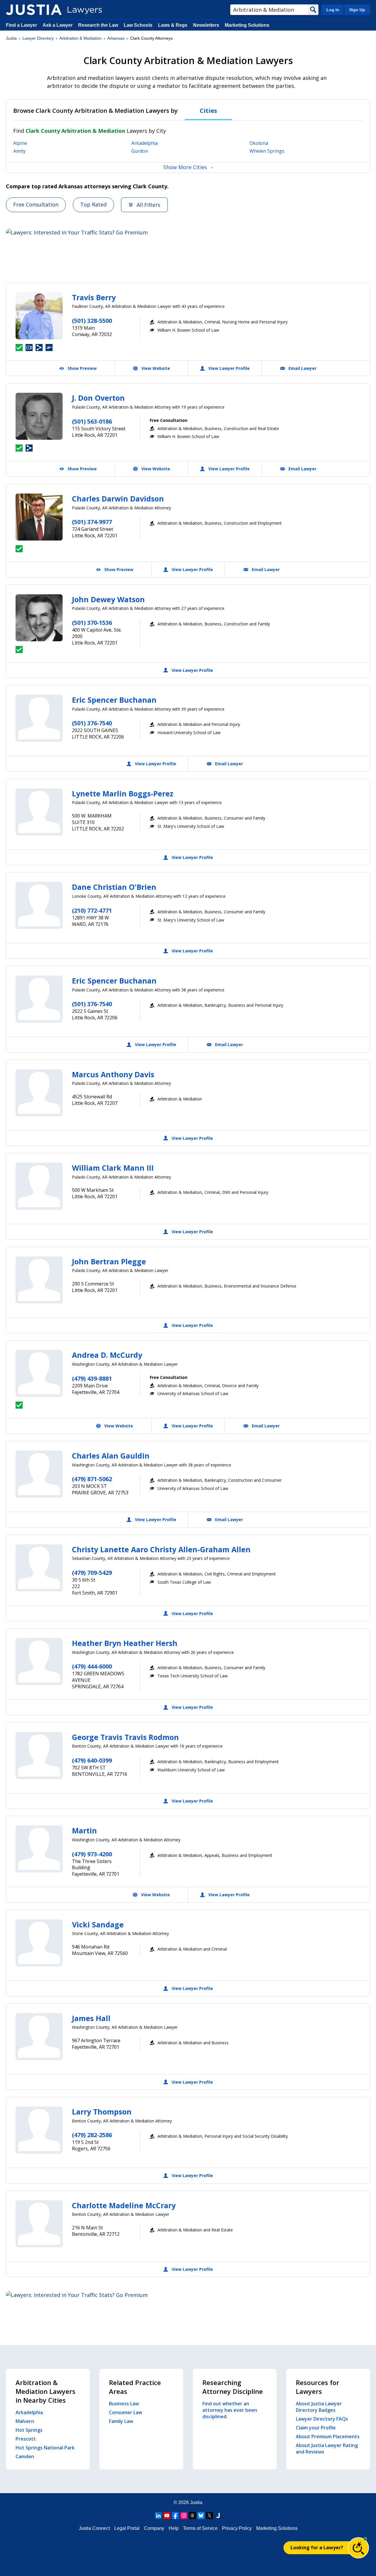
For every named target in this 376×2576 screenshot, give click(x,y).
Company (154, 2528)
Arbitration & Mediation (80, 38)
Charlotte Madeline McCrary (124, 2205)
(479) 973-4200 (92, 1854)
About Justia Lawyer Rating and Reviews (327, 2449)
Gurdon (140, 151)
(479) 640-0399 (92, 1760)
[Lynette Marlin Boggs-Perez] (39, 812)
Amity (19, 151)
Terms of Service (200, 2528)
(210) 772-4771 (92, 911)
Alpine (20, 143)
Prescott (26, 2439)
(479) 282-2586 (92, 2135)
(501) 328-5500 (92, 321)
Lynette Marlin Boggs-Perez (123, 793)
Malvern (25, 2421)
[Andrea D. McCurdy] (39, 1373)
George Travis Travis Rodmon (125, 1737)
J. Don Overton (98, 398)
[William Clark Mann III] (39, 1186)
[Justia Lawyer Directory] (34, 10)
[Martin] (39, 1849)
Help (174, 2528)
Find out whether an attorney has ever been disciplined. (230, 2410)
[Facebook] (175, 2515)
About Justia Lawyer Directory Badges (319, 2407)
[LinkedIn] (158, 2515)
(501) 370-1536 (92, 623)
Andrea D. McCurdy (107, 1355)
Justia (11, 38)
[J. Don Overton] (39, 416)
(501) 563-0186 (92, 421)
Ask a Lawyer (58, 25)
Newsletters (206, 25)
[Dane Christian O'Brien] (39, 905)
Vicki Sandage (98, 1924)
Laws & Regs (173, 25)
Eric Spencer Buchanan (114, 700)
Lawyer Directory (38, 38)
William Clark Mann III (113, 1168)
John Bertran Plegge (109, 1261)
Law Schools (138, 25)
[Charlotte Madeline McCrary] (39, 2224)
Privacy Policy (237, 2528)
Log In (333, 10)
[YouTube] (167, 2515)
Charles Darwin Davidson (118, 499)
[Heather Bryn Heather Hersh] (39, 1662)
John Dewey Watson (108, 599)
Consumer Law (126, 2412)
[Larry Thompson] (39, 2130)
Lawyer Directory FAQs (322, 2419)
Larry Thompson (102, 2112)
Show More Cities (185, 167)
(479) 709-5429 (92, 1573)
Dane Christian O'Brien (114, 887)
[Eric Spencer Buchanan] (39, 718)
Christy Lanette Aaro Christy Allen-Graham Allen (161, 1549)
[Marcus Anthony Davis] (39, 1093)
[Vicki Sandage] (39, 1943)
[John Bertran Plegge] (39, 1280)
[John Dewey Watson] (39, 618)
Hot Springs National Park (45, 2448)
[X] (209, 2515)
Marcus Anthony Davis (113, 1074)
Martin (84, 1830)
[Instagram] (184, 2515)
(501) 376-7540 (92, 723)
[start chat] (358, 2548)
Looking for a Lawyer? (317, 2548)
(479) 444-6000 (92, 1666)
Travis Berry (94, 297)
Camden (25, 2456)
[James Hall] (39, 2037)
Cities (208, 111)
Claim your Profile (316, 2428)
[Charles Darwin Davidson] (39, 517)
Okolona (259, 143)
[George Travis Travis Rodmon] (39, 1756)
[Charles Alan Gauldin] (39, 1474)
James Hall (91, 2018)
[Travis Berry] (39, 316)
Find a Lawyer (21, 25)
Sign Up (357, 10)
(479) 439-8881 (92, 1378)
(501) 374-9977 (92, 522)
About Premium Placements (328, 2436)
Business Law (124, 2404)
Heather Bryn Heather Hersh (125, 1643)
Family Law (121, 2421)
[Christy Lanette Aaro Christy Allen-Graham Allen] (39, 1568)
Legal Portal (127, 2528)
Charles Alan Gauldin (111, 1456)
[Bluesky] (201, 2515)
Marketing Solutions (247, 25)
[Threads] (192, 2515)
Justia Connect (94, 2528)
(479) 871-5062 (92, 1479)
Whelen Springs (267, 151)
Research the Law (98, 25)
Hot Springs (29, 2430)
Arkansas (116, 38)
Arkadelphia (145, 143)
